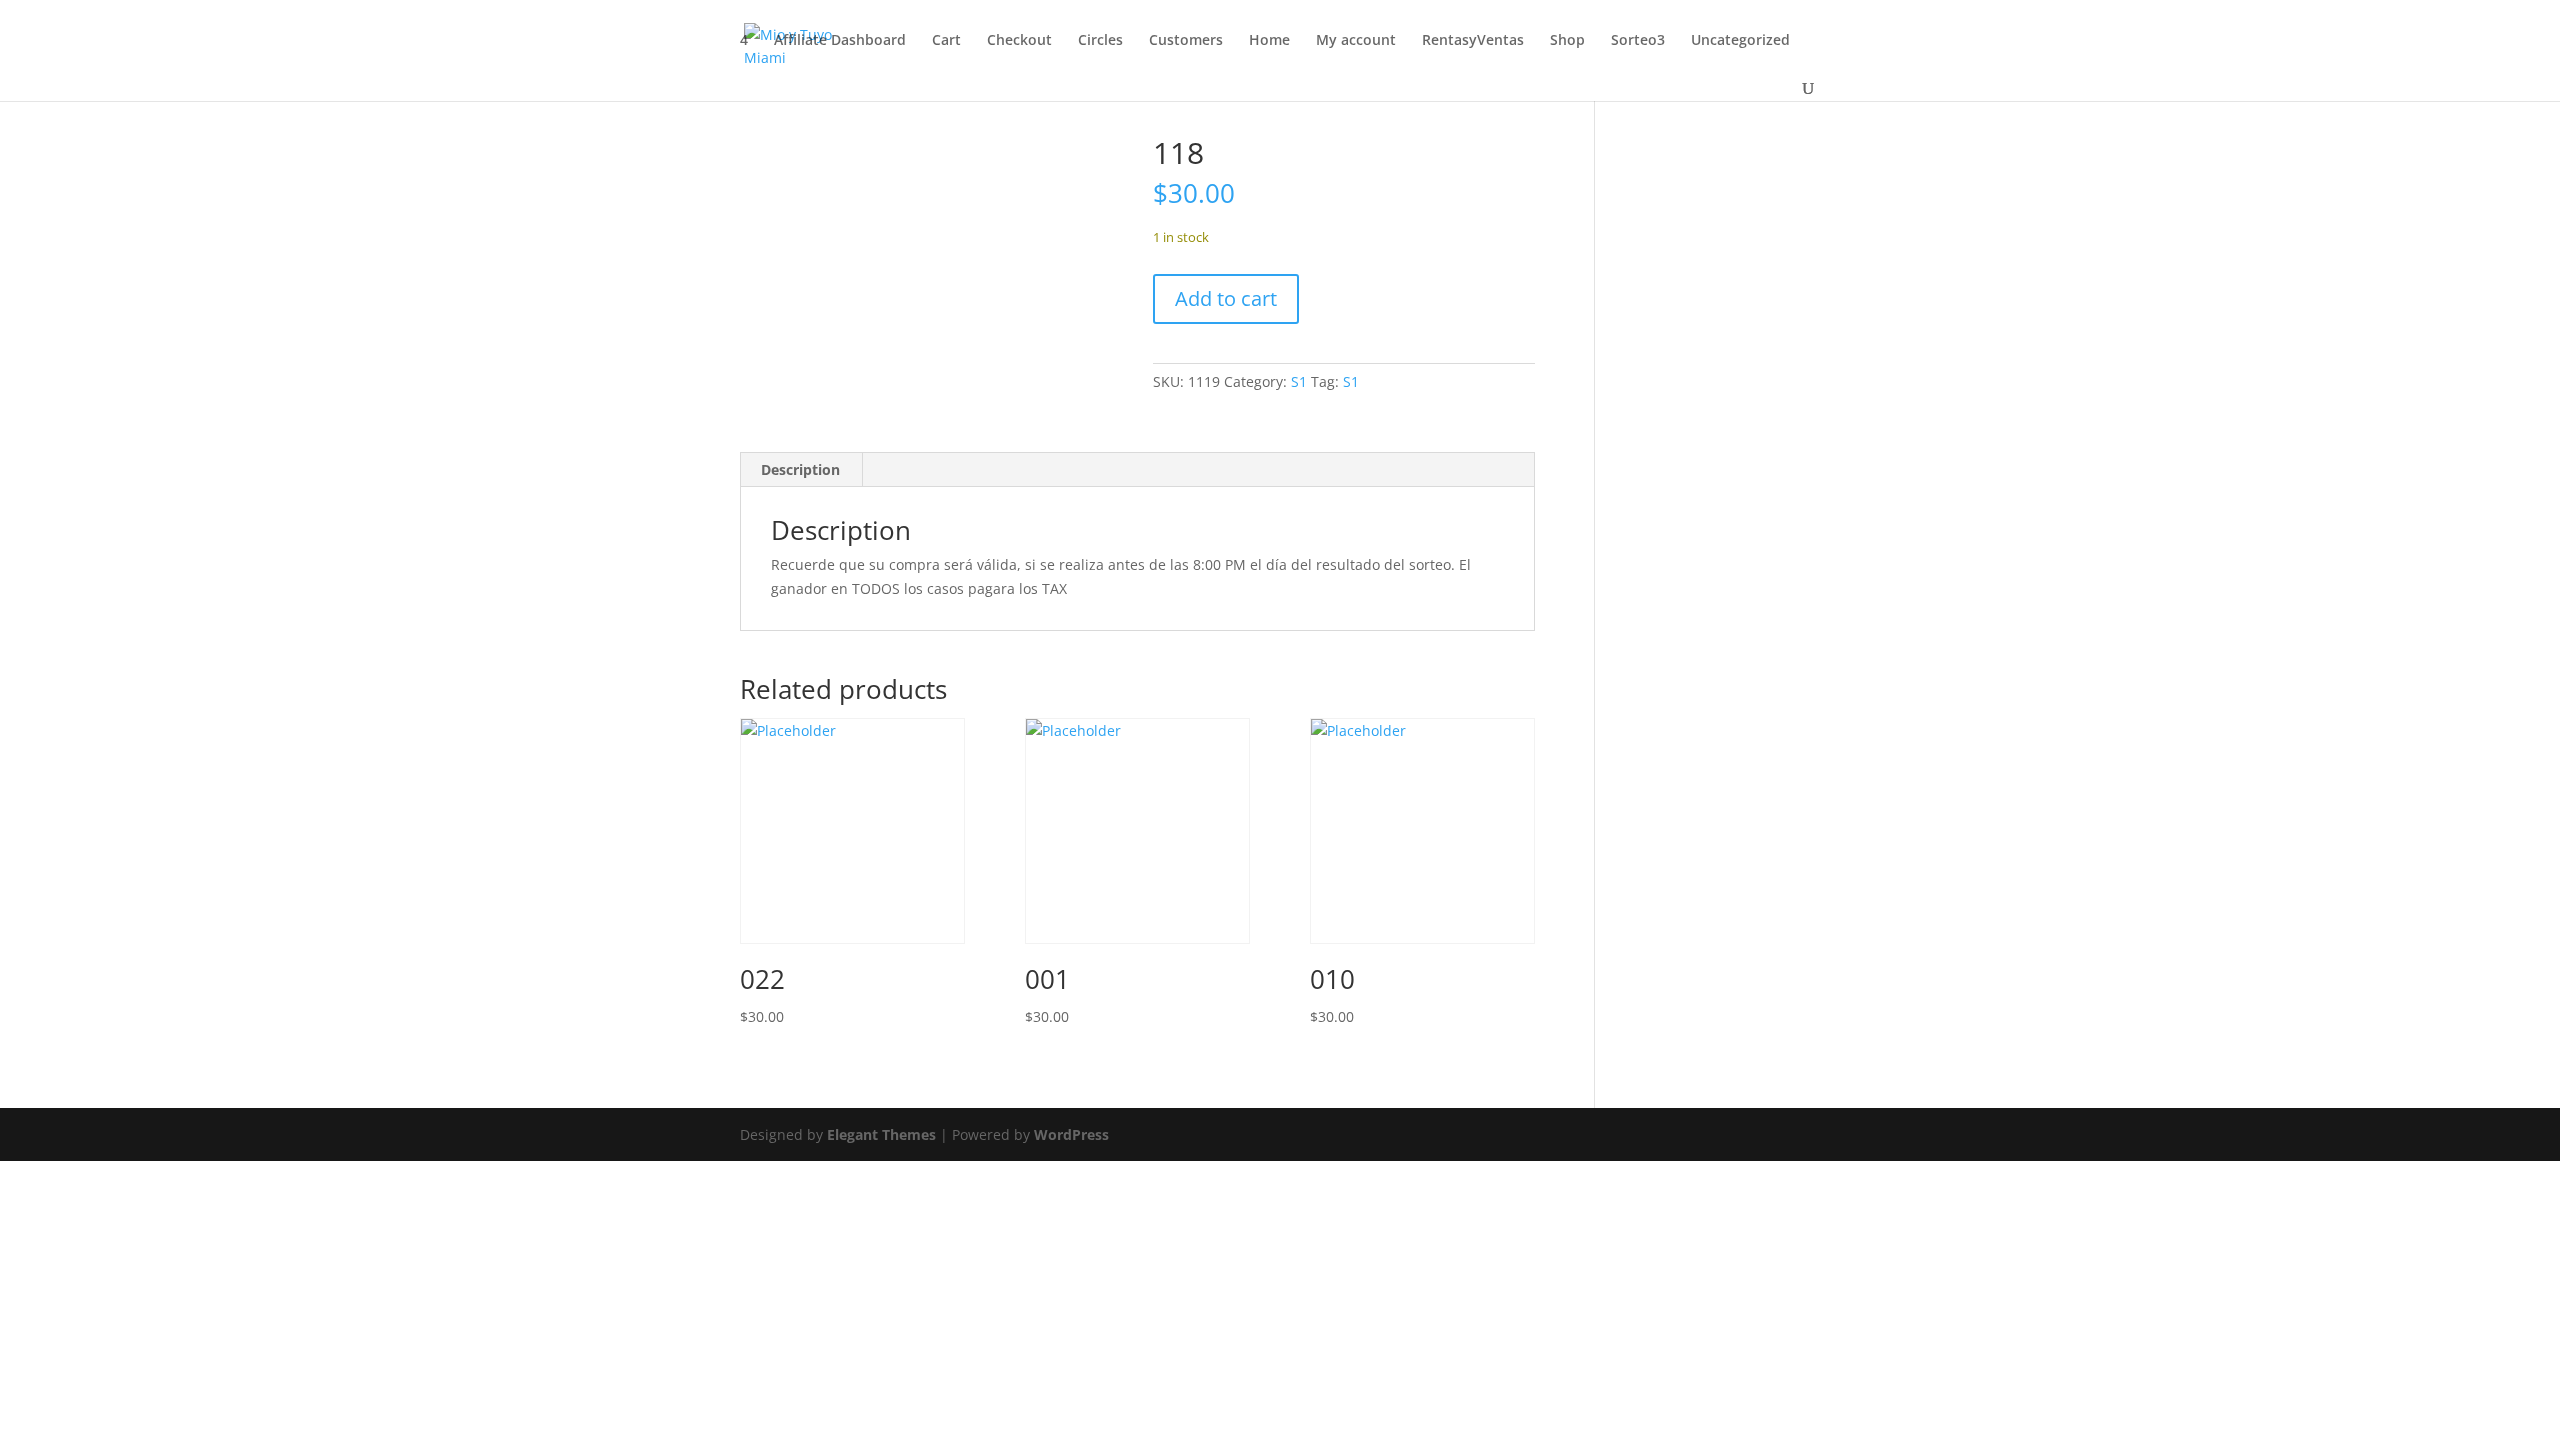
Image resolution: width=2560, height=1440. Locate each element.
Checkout (1019, 41)
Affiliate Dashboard (840, 41)
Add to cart (1226, 298)
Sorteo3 (1638, 41)
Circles (1100, 41)
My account (1356, 41)
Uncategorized (1740, 41)
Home (1269, 41)
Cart (946, 41)
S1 (1299, 381)
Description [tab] (800, 469)
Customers (1186, 41)
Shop (1567, 41)
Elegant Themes (881, 1134)
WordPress (1071, 1134)
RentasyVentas (1473, 41)
